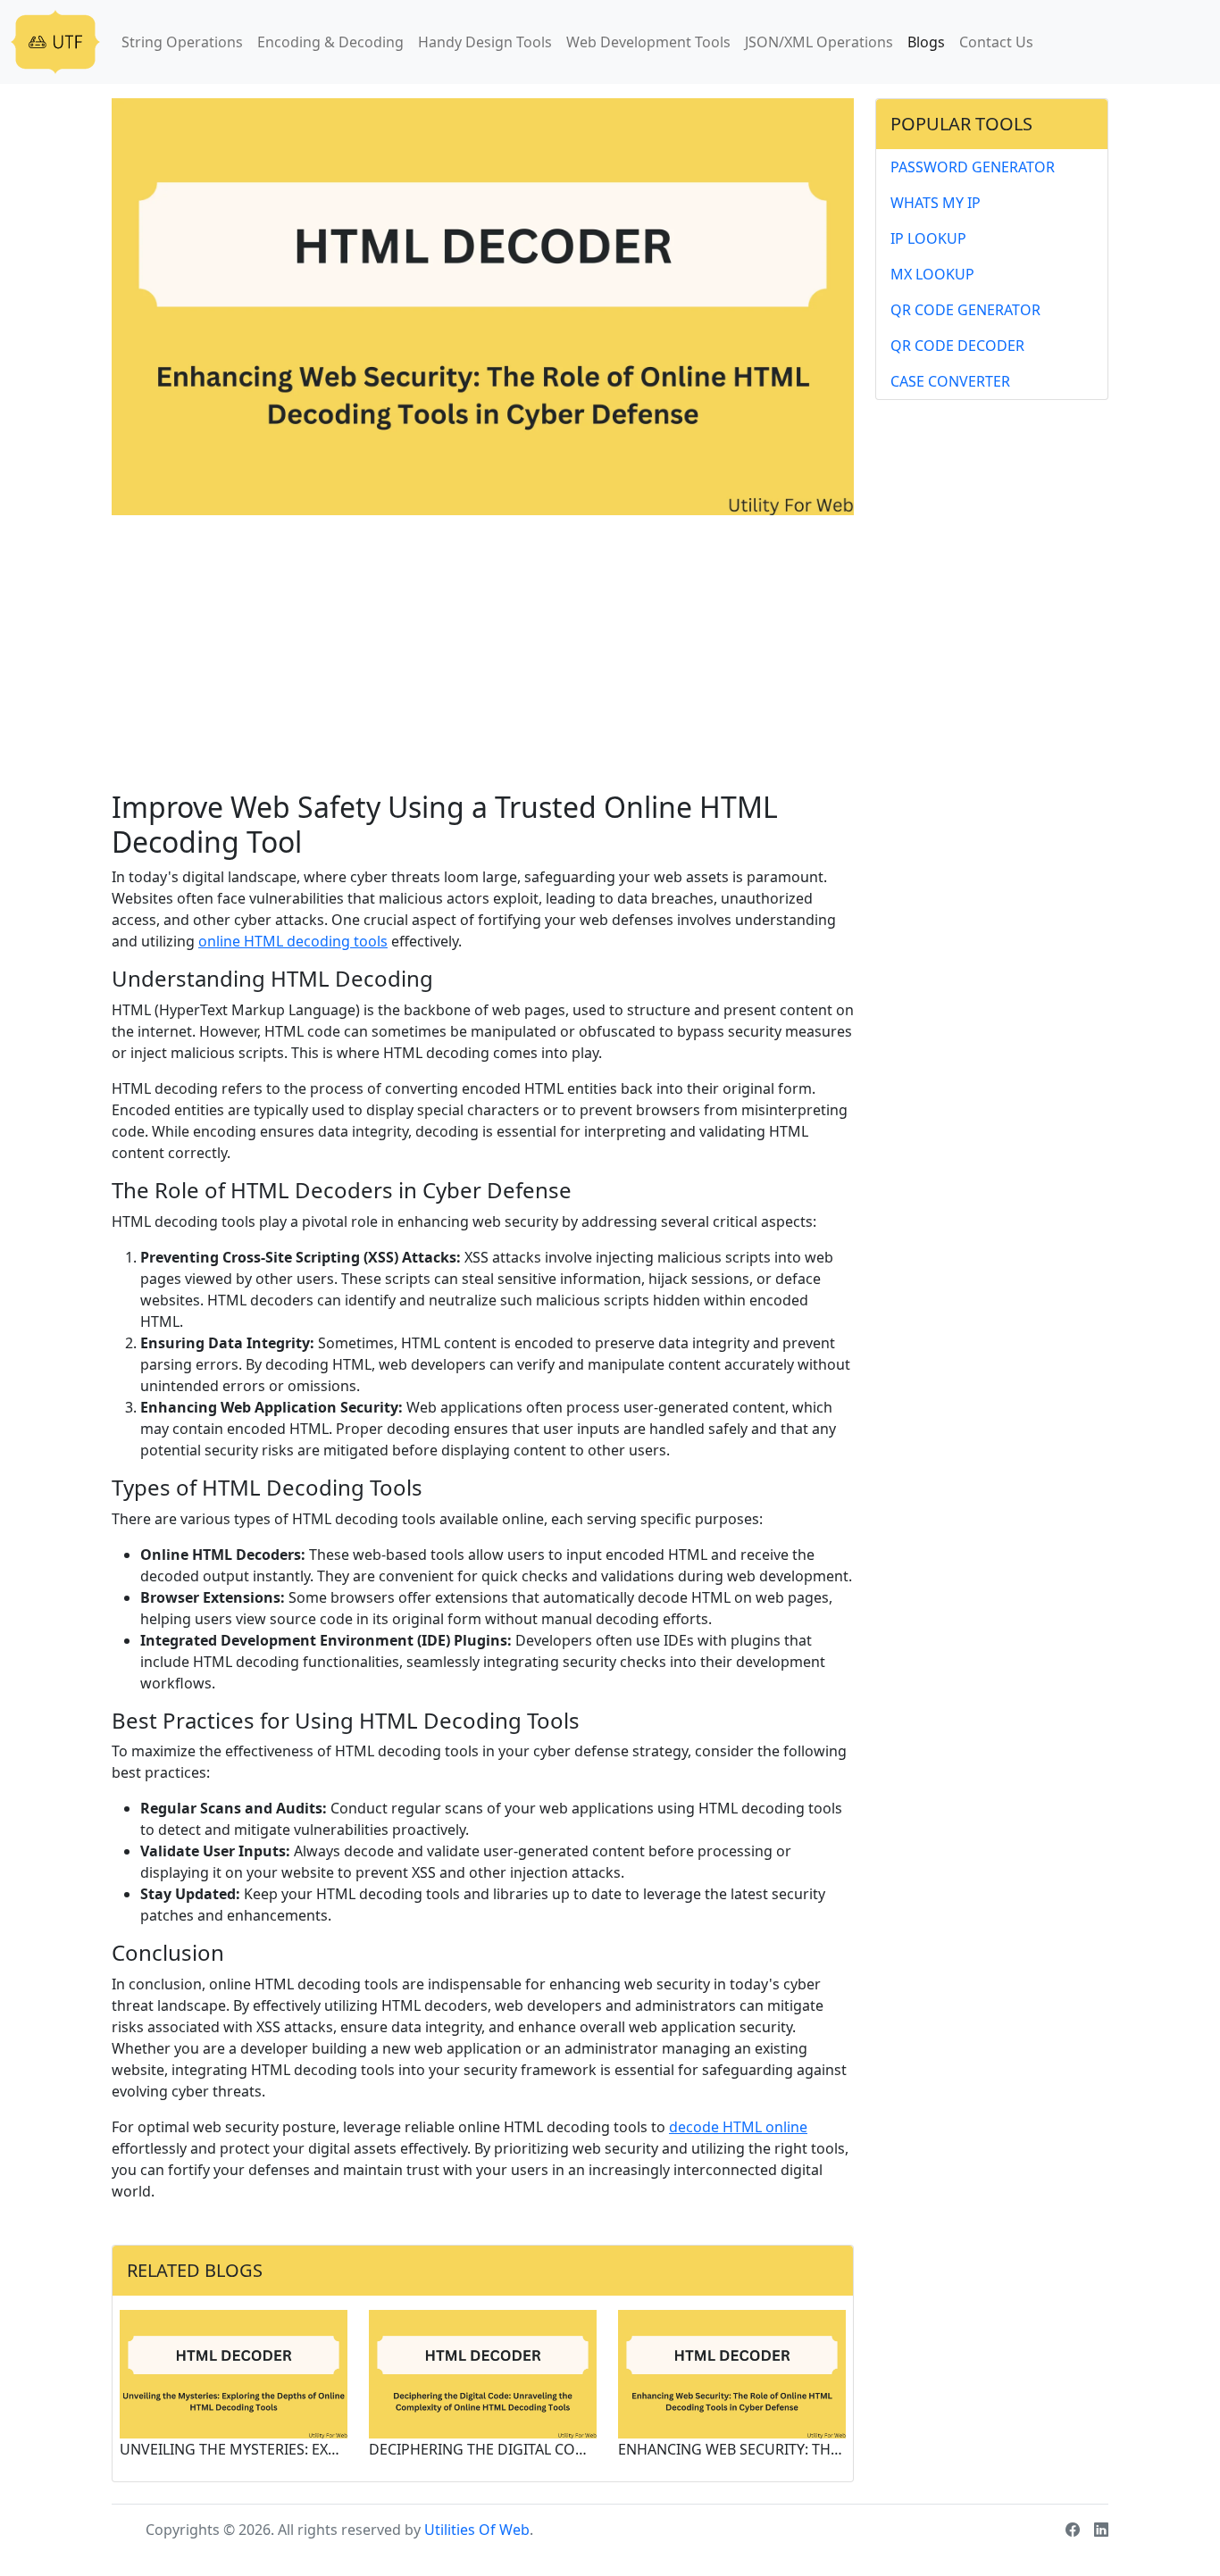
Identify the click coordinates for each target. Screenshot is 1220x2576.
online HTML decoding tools (293, 941)
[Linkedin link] (1101, 2530)
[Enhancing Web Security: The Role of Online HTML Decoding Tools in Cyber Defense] (732, 2372)
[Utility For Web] (55, 42)
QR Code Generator (965, 310)
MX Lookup (932, 274)
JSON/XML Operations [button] (819, 42)
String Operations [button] (182, 42)
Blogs (926, 42)
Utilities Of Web (477, 2530)
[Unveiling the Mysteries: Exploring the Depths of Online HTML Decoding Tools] (234, 2372)
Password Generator (973, 167)
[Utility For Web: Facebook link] (1073, 2530)
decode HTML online (738, 2127)
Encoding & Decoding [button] (330, 42)
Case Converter (950, 381)
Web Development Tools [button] (648, 42)
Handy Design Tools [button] (485, 42)
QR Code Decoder (957, 346)
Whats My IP (936, 203)
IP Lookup (928, 238)
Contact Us (996, 42)
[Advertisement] (483, 656)
